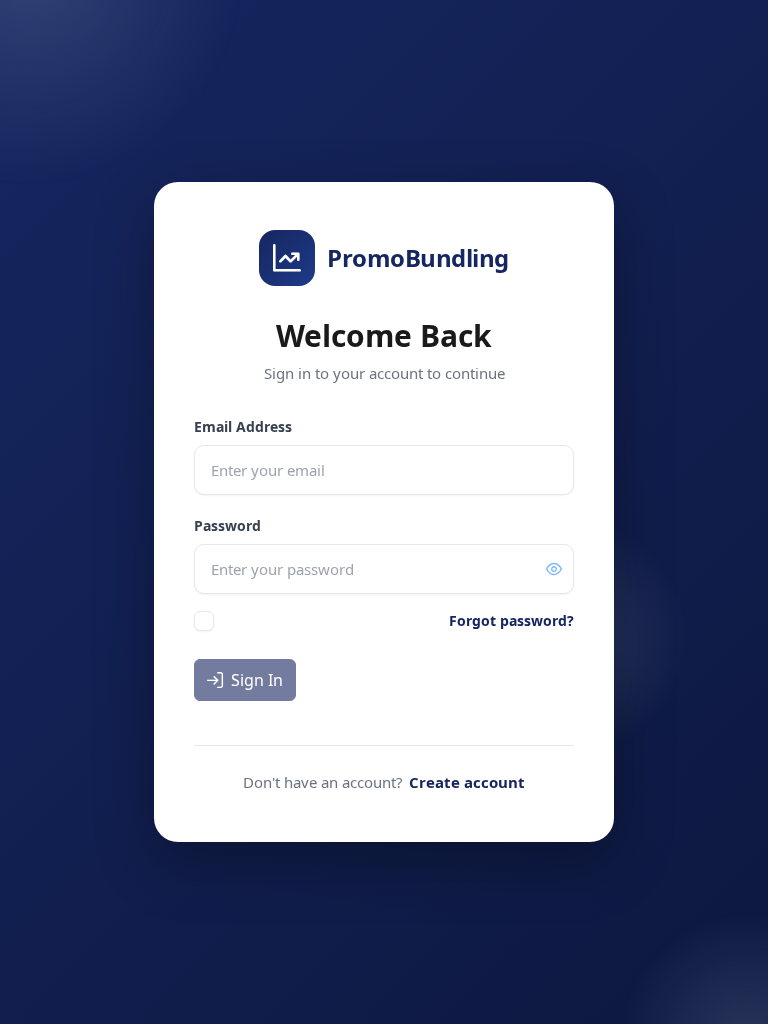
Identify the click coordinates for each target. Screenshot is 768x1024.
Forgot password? (511, 620)
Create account (467, 782)
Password (227, 525)
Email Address (243, 426)
